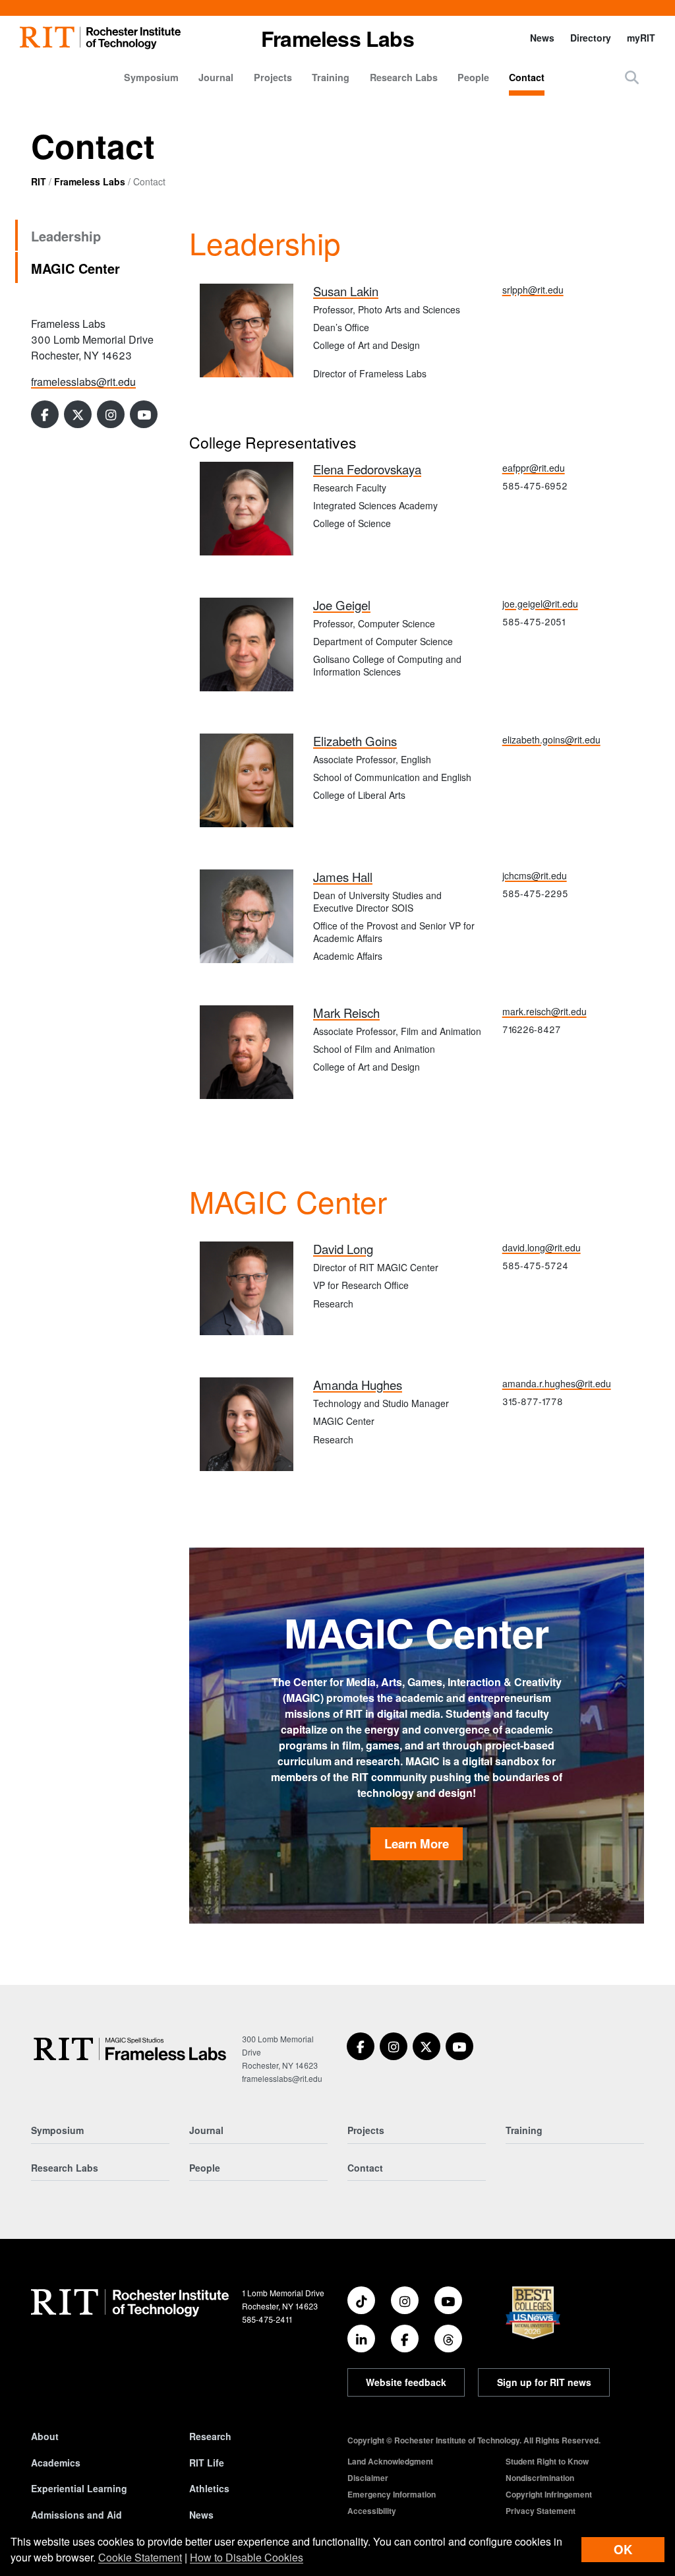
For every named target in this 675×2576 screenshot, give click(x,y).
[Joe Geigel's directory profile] (247, 643)
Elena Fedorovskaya (367, 469)
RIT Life (207, 2463)
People (473, 77)
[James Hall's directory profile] (247, 915)
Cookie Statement (140, 2557)
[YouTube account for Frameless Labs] (144, 414)
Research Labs (404, 77)
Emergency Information (392, 2494)
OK (623, 2549)
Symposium (151, 77)
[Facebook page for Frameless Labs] (45, 414)
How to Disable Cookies (247, 2557)
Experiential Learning (79, 2488)
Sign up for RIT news (544, 2382)
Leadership (66, 236)
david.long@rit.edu (542, 1247)
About (45, 2436)
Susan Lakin (346, 291)
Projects (273, 77)
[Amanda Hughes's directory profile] (247, 1423)
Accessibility (372, 2511)
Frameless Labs (90, 181)
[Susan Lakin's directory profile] (247, 329)
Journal (216, 77)
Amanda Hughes (358, 1385)
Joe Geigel (342, 605)
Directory (591, 38)
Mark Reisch (346, 1013)
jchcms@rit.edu (535, 875)
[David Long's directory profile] (247, 1287)
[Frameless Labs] (130, 2049)
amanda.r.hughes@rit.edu (557, 1383)
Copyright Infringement (549, 2494)
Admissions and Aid (76, 2515)
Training (331, 77)
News (542, 38)
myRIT (641, 38)
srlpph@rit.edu (533, 290)
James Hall (343, 877)
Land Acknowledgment (390, 2461)
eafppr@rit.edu (534, 468)
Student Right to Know (547, 2461)
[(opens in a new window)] (361, 2046)
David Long (343, 1249)
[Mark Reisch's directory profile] (247, 1051)
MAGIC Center (75, 268)
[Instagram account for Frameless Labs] (111, 414)
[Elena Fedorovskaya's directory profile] (247, 507)
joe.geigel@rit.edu (540, 604)
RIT (39, 181)
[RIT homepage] (100, 38)
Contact (527, 77)
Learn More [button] (417, 1843)
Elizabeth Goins (355, 741)
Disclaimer (368, 2478)
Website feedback (406, 2382)
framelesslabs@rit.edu (83, 382)
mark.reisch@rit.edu (544, 1011)
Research (210, 2436)
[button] (632, 77)
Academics (56, 2463)
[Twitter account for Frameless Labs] (78, 414)
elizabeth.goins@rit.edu (551, 739)
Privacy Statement (541, 2511)
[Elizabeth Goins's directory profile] (247, 779)
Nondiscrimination (540, 2478)
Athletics (209, 2488)
